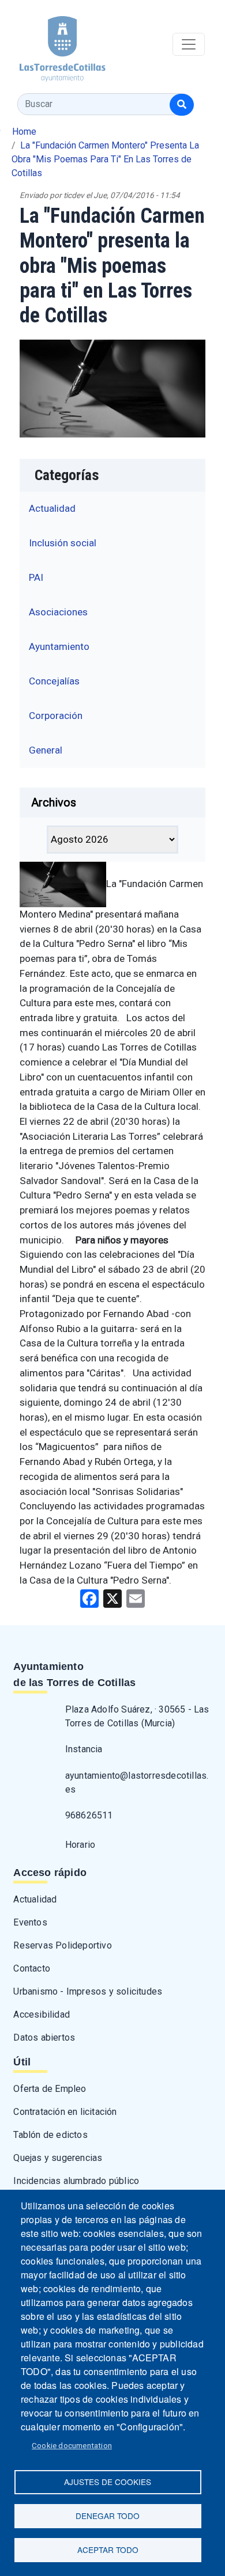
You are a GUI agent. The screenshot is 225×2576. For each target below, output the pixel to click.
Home (24, 132)
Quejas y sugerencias (58, 2158)
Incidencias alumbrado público (76, 2181)
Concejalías (54, 681)
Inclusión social (63, 543)
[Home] (53, 45)
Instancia (84, 1749)
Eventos (30, 1922)
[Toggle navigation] (189, 44)
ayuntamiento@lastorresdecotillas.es (137, 1782)
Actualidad (52, 508)
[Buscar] (182, 105)
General (46, 750)
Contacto (32, 1968)
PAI (36, 577)
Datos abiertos (44, 2037)
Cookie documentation (72, 2445)
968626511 (89, 1815)
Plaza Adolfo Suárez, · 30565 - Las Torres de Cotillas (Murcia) (137, 1716)
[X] (112, 1598)
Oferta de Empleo (50, 2089)
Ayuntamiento (59, 646)
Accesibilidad (42, 2014)
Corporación (56, 716)
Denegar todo (108, 2516)
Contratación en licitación (65, 2112)
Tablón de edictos (50, 2135)
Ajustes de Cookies (108, 2482)
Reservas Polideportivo (62, 1945)
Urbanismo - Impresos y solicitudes (88, 1991)
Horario (80, 1845)
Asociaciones (58, 612)
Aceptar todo (108, 2550)
